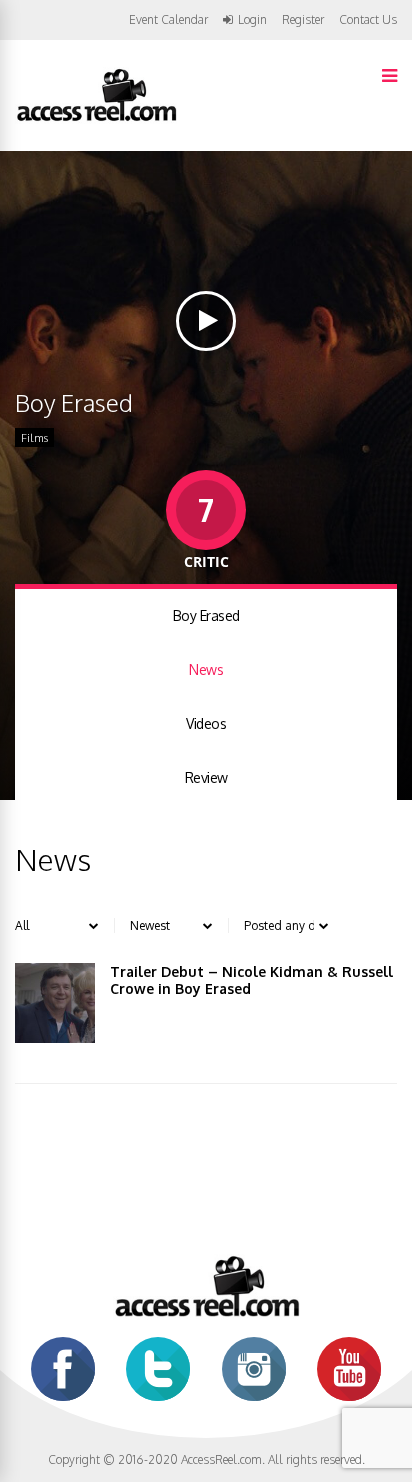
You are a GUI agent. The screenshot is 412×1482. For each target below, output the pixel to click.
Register (303, 20)
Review (206, 777)
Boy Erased (206, 615)
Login (252, 20)
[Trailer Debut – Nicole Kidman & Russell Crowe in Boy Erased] (55, 1003)
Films (34, 438)
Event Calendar (168, 19)
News (206, 669)
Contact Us (368, 19)
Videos (206, 723)
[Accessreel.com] (96, 119)
